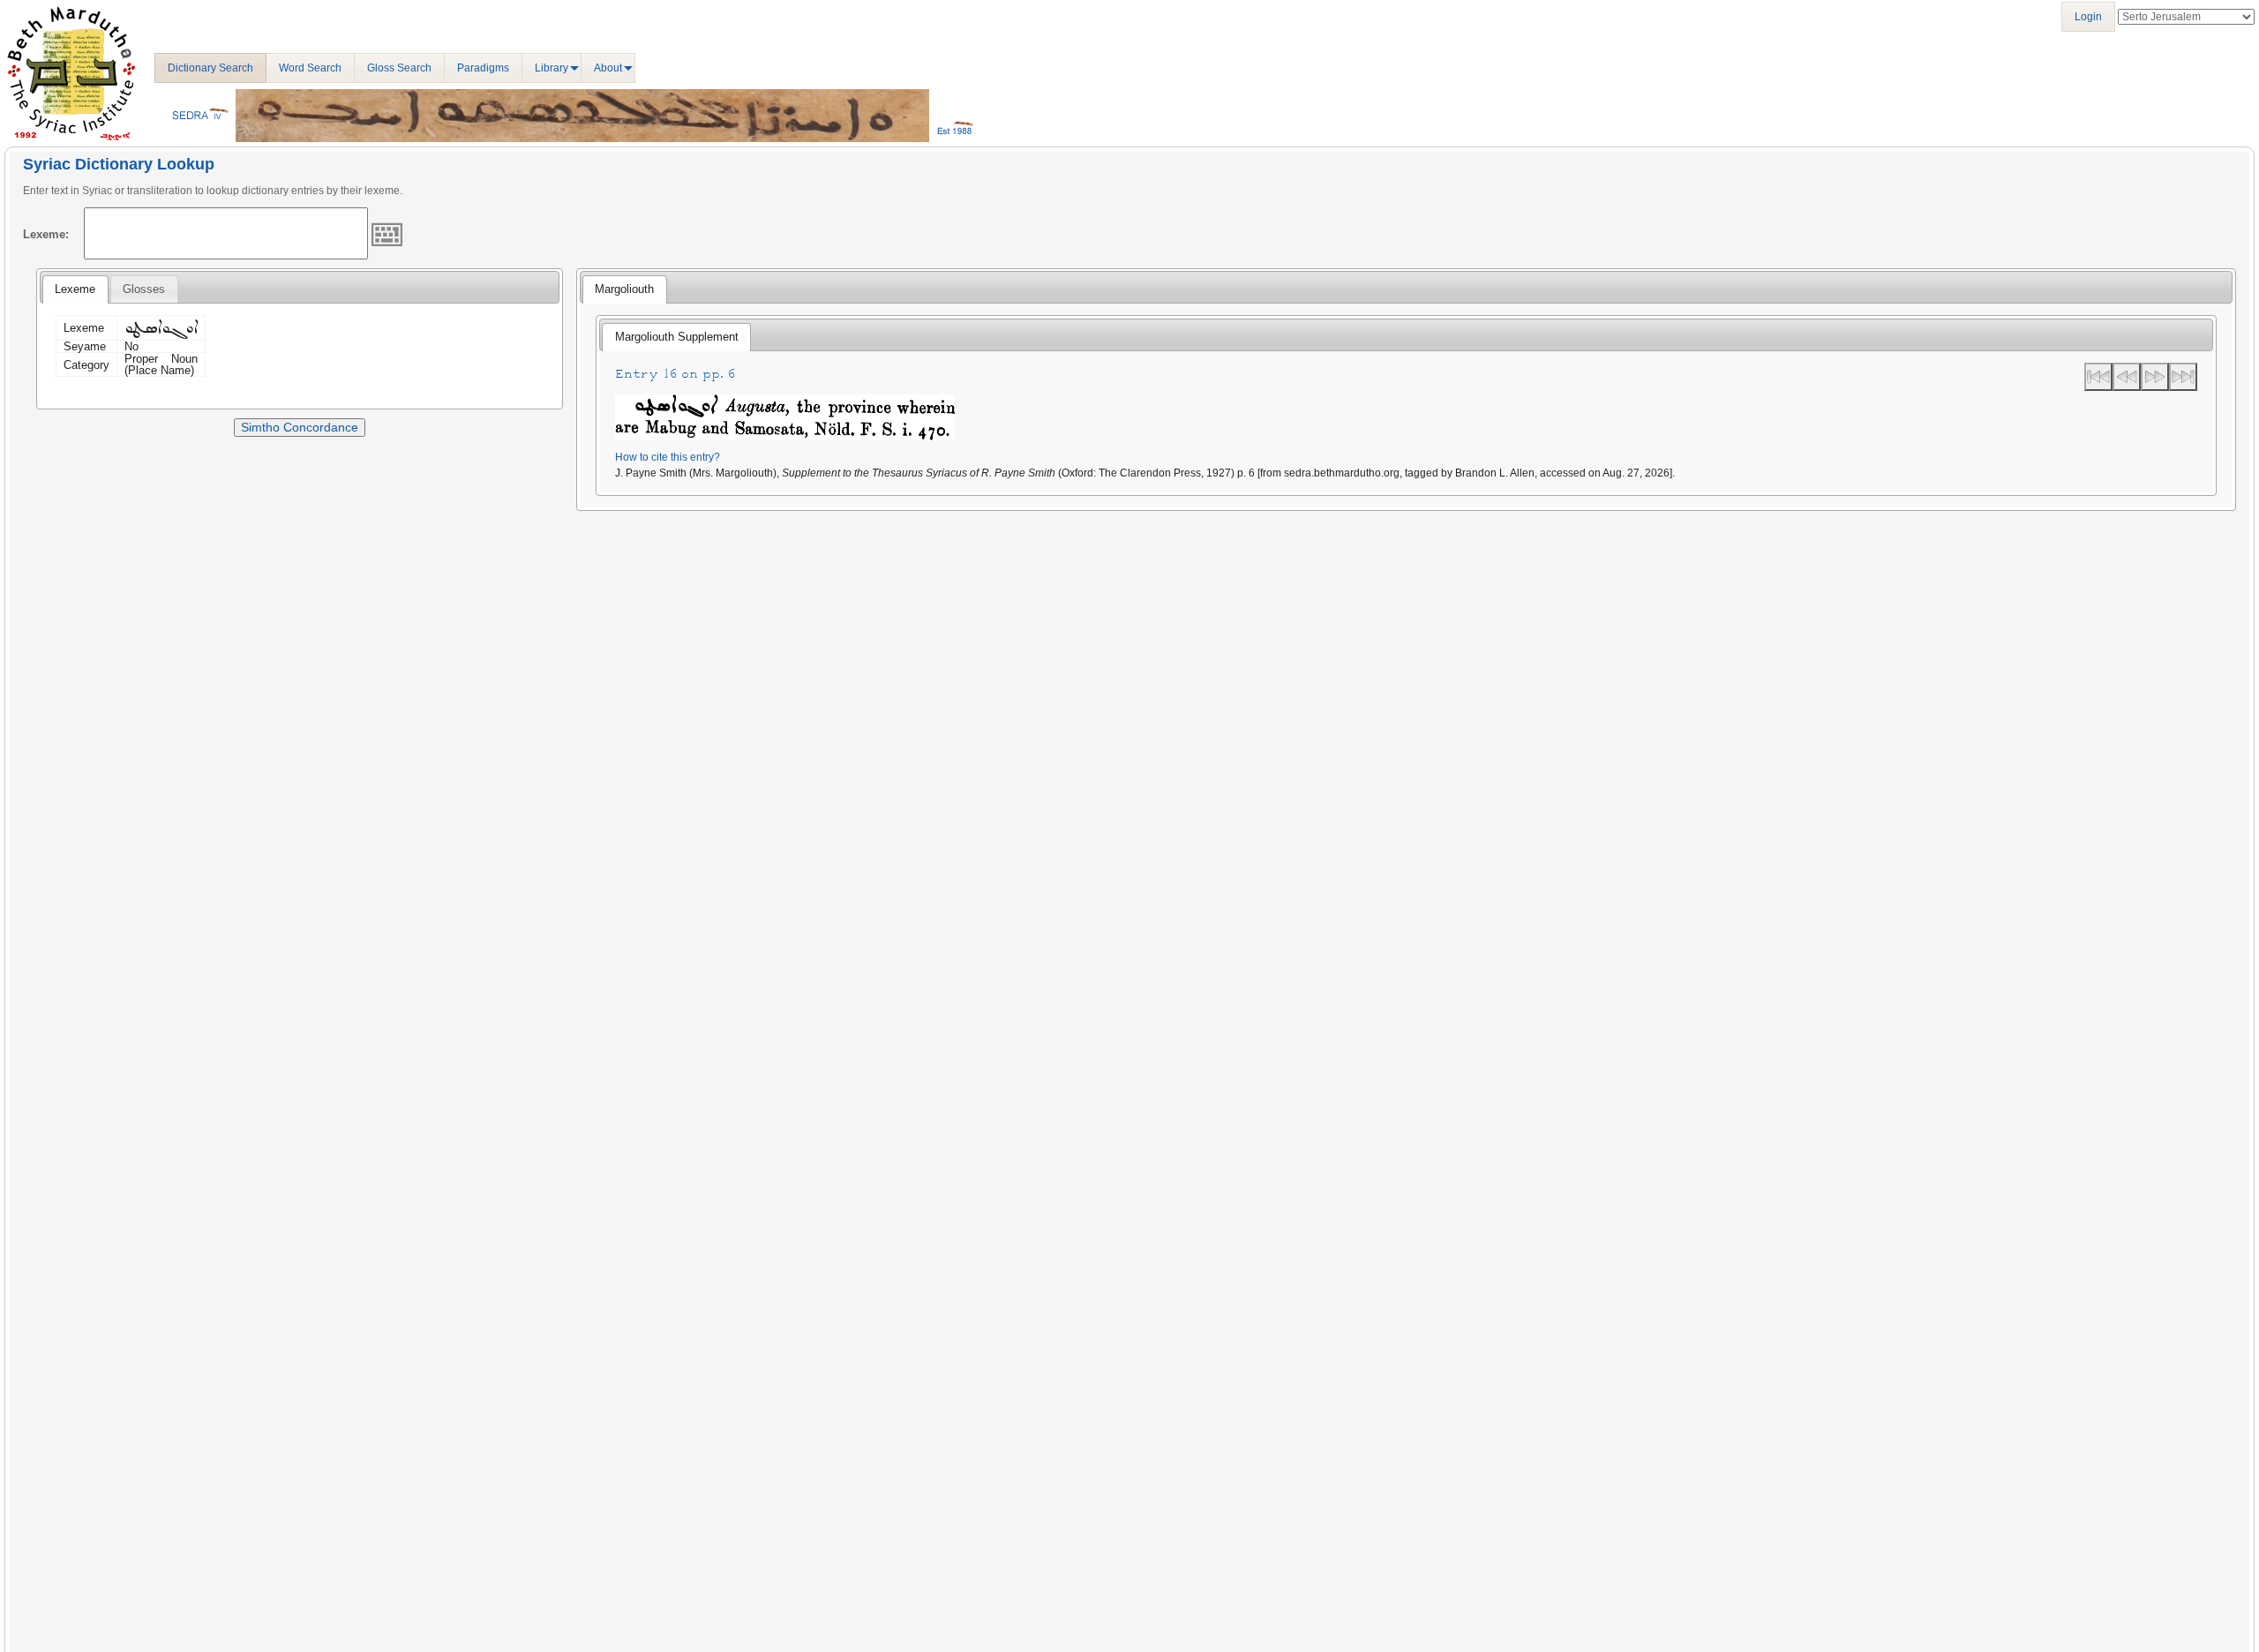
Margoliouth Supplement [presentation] (677, 337)
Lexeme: (46, 234)
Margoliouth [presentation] (624, 289)
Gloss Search (399, 68)
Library (552, 68)
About (608, 68)
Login (2088, 17)
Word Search (310, 68)
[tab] (75, 289)
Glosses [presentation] (144, 289)
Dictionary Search (210, 68)
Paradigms (483, 68)
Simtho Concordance (300, 427)
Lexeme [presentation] (75, 289)
